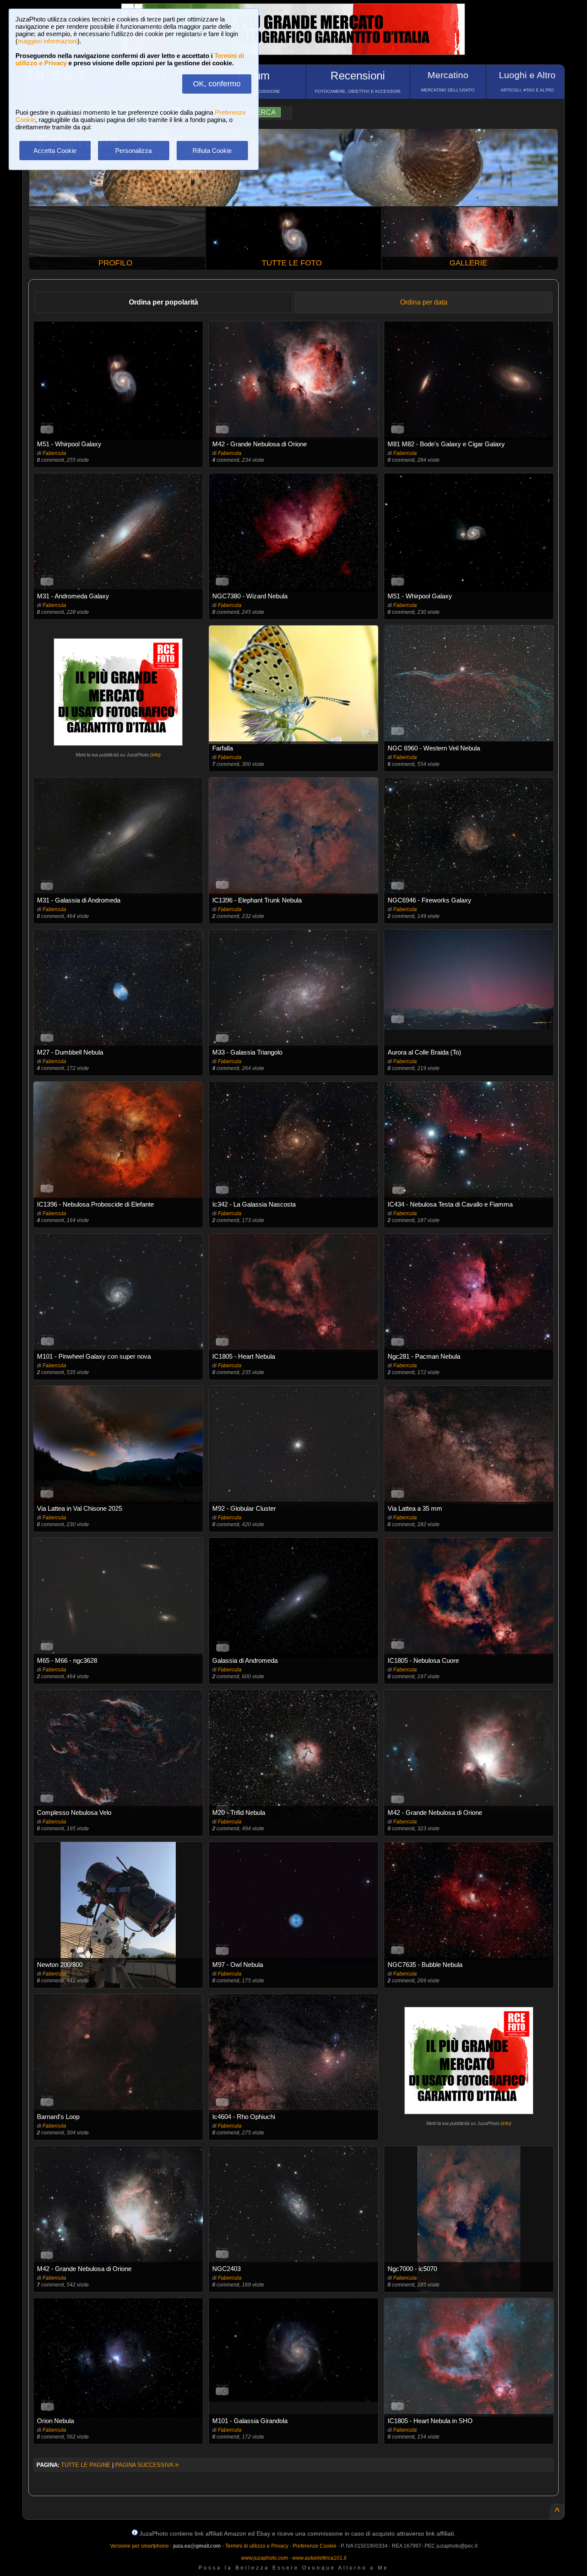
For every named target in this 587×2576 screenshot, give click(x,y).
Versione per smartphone (139, 2546)
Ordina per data (424, 302)
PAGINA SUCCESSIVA (147, 2465)
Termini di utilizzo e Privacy (257, 2546)
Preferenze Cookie (315, 2546)
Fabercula (54, 453)
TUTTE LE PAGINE (86, 2465)
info (155, 755)
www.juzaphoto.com (264, 2558)
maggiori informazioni (47, 41)
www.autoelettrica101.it (319, 2558)
